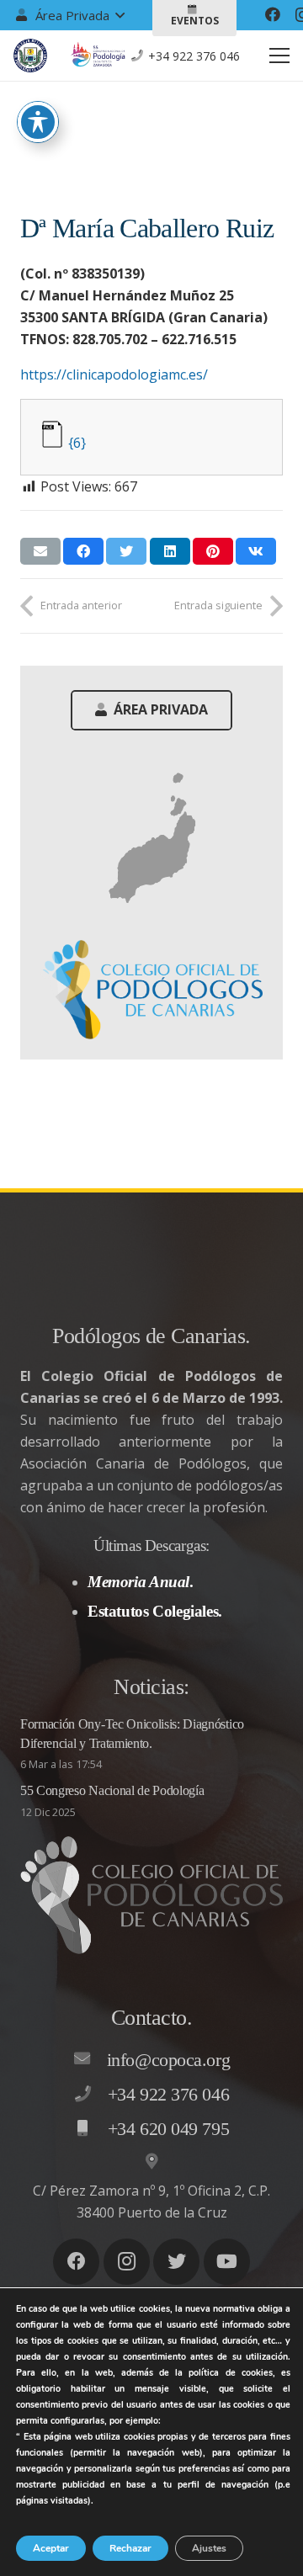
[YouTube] (227, 2262)
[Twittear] (126, 551)
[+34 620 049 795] (91, 2129)
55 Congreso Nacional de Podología (112, 1790)
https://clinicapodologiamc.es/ (114, 374)
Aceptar (51, 2548)
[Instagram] (127, 2262)
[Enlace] (30, 56)
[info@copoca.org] (90, 2059)
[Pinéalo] (213, 551)
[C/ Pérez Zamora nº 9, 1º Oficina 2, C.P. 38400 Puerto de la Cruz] (151, 2162)
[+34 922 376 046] (91, 2095)
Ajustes (209, 2548)
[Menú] (279, 56)
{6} (77, 443)
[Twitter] (176, 2262)
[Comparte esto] (83, 551)
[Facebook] (273, 14)
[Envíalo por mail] (40, 551)
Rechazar (130, 2548)
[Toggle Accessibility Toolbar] (38, 122)
